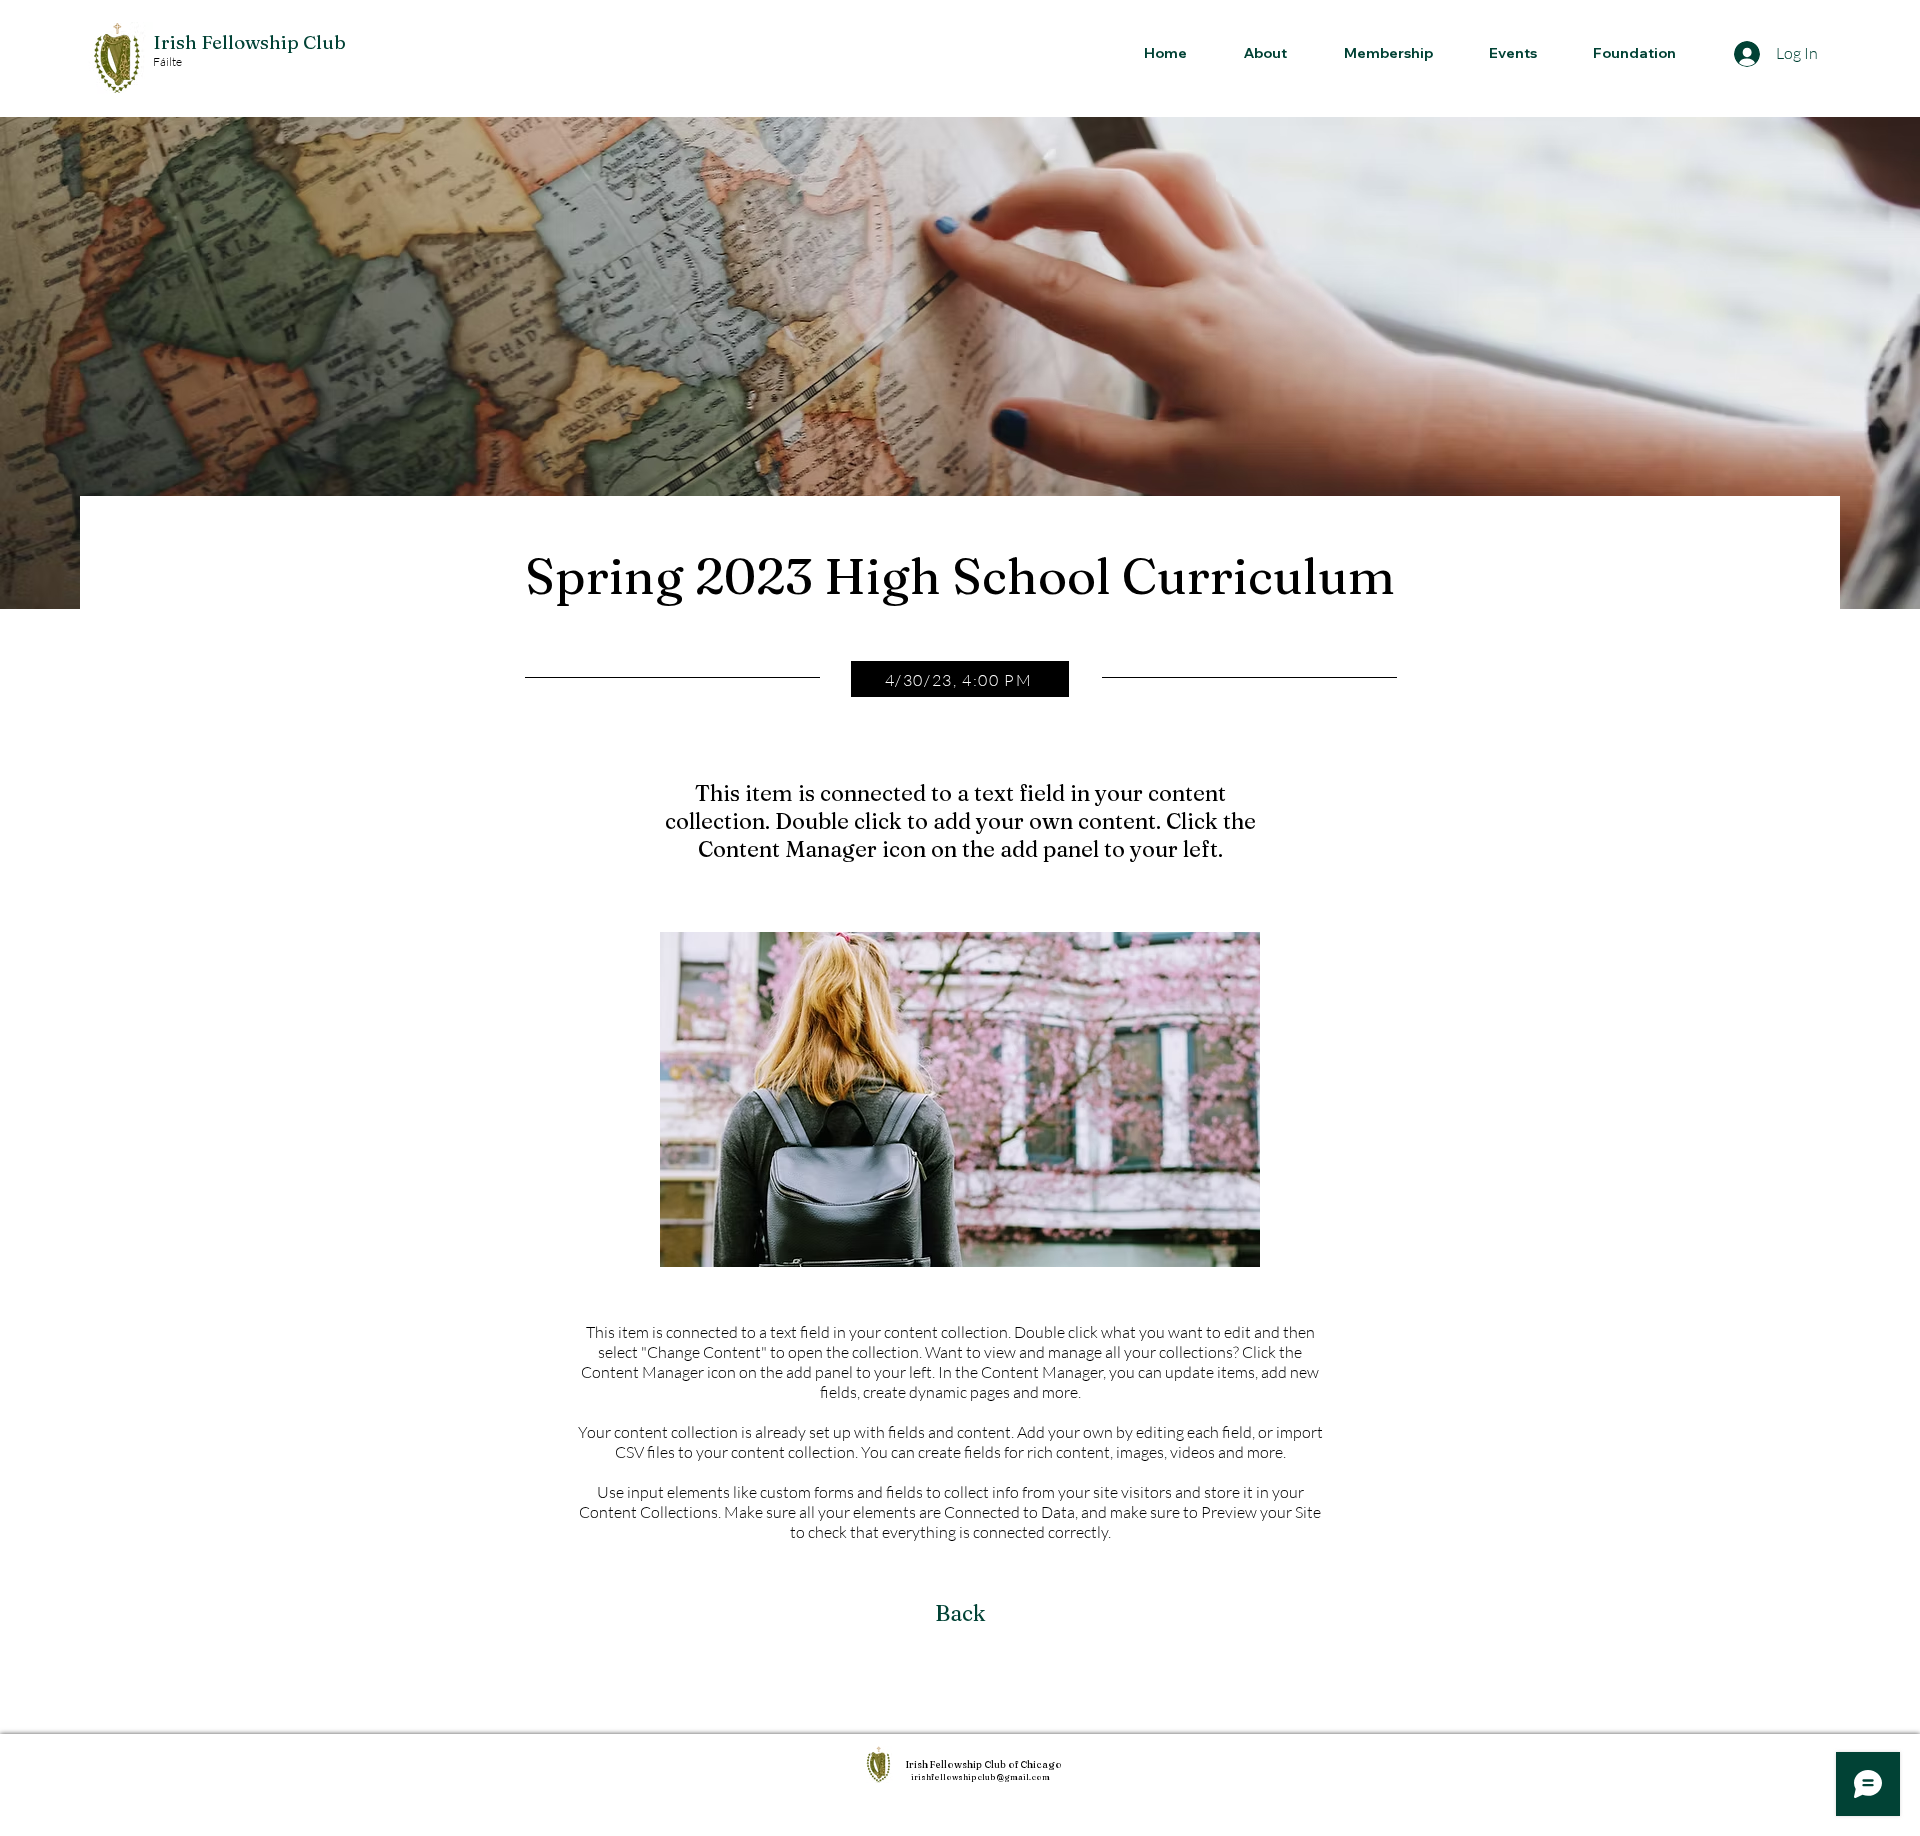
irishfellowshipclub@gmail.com (980, 1777)
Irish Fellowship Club (249, 42)
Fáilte (167, 61)
